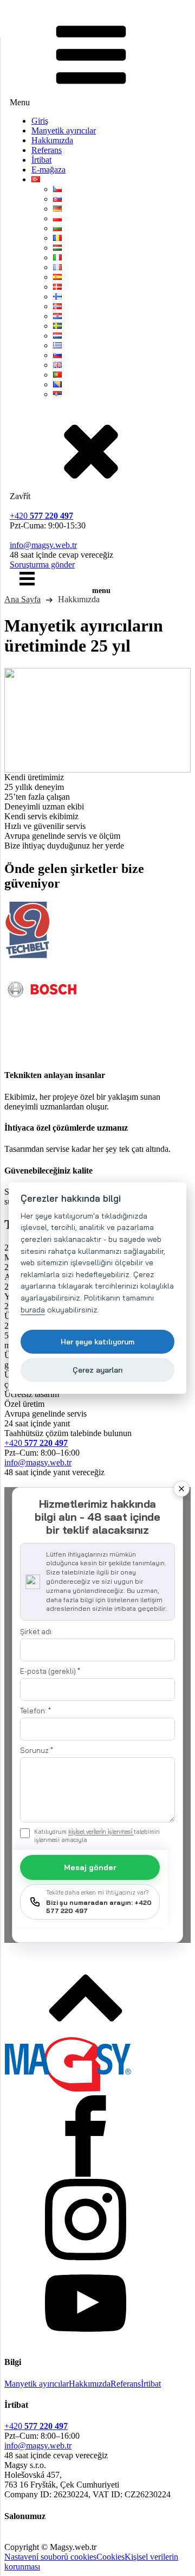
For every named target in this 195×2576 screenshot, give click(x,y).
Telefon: (35, 1711)
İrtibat (41, 160)
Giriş (40, 121)
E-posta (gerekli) (50, 1671)
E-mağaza (48, 170)
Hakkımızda (52, 140)
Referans (47, 150)
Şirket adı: (37, 1631)
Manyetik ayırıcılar (64, 130)
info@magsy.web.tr (43, 545)
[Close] (181, 1489)
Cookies (110, 2557)
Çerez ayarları (98, 1370)
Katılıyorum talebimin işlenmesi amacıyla (97, 1836)
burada (33, 1310)
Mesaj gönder (90, 1867)
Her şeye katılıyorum (97, 1341)
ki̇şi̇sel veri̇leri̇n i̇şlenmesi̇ (101, 1832)
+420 (41, 516)
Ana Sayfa (22, 599)
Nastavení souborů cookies (50, 2557)
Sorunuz (37, 1750)
